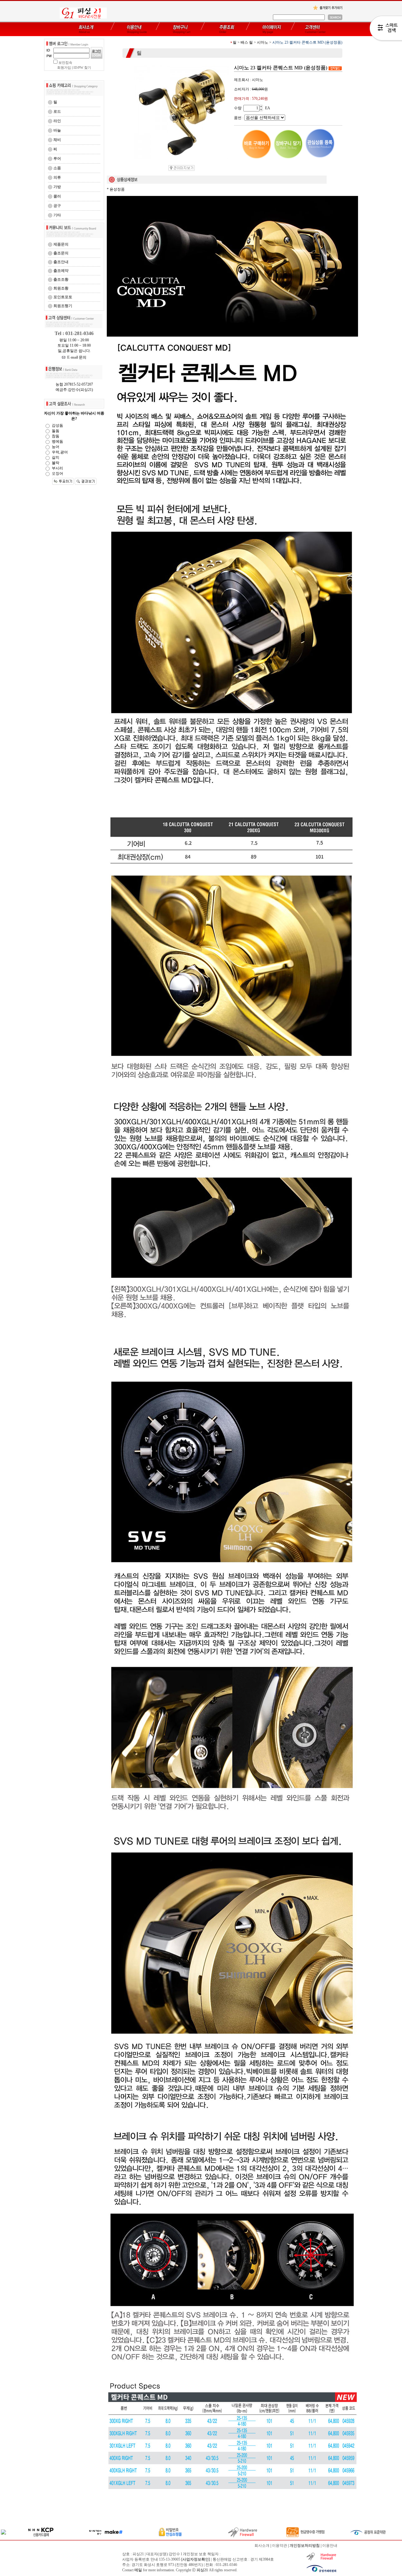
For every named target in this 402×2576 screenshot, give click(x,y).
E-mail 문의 (76, 357)
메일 (138, 2570)
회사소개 (262, 2546)
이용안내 (330, 2546)
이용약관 (280, 2546)
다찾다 (386, 29)
